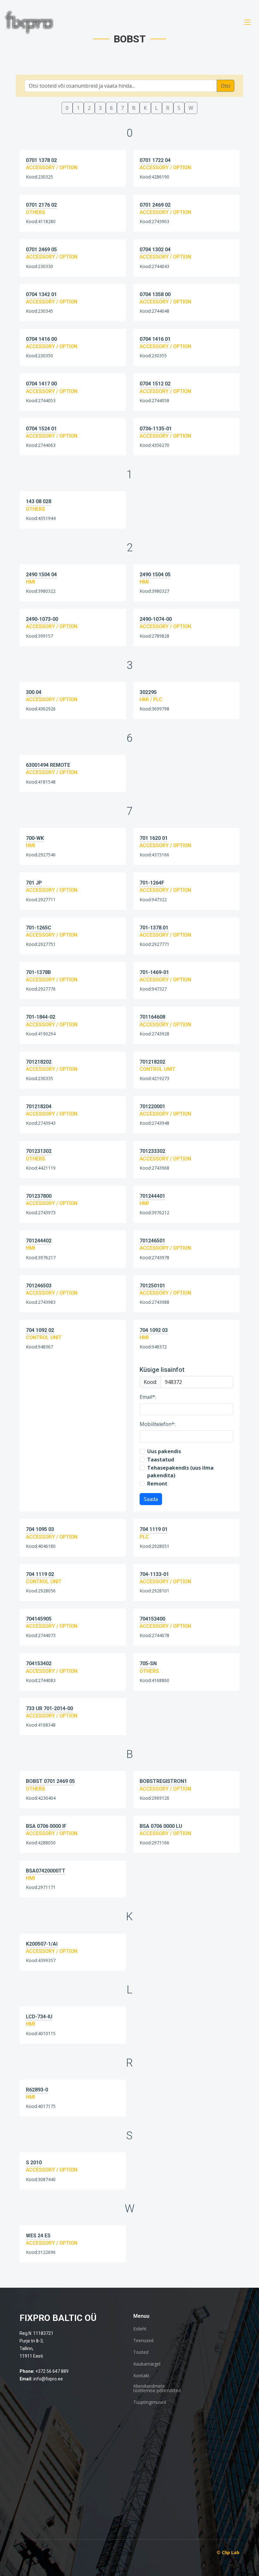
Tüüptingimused (150, 2402)
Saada (151, 1499)
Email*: (148, 1397)
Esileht (140, 2329)
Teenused (143, 2341)
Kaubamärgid (147, 2364)
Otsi (226, 86)
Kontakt (141, 2376)
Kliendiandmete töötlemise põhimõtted (157, 2388)
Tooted (141, 2352)
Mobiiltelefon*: (157, 1424)
